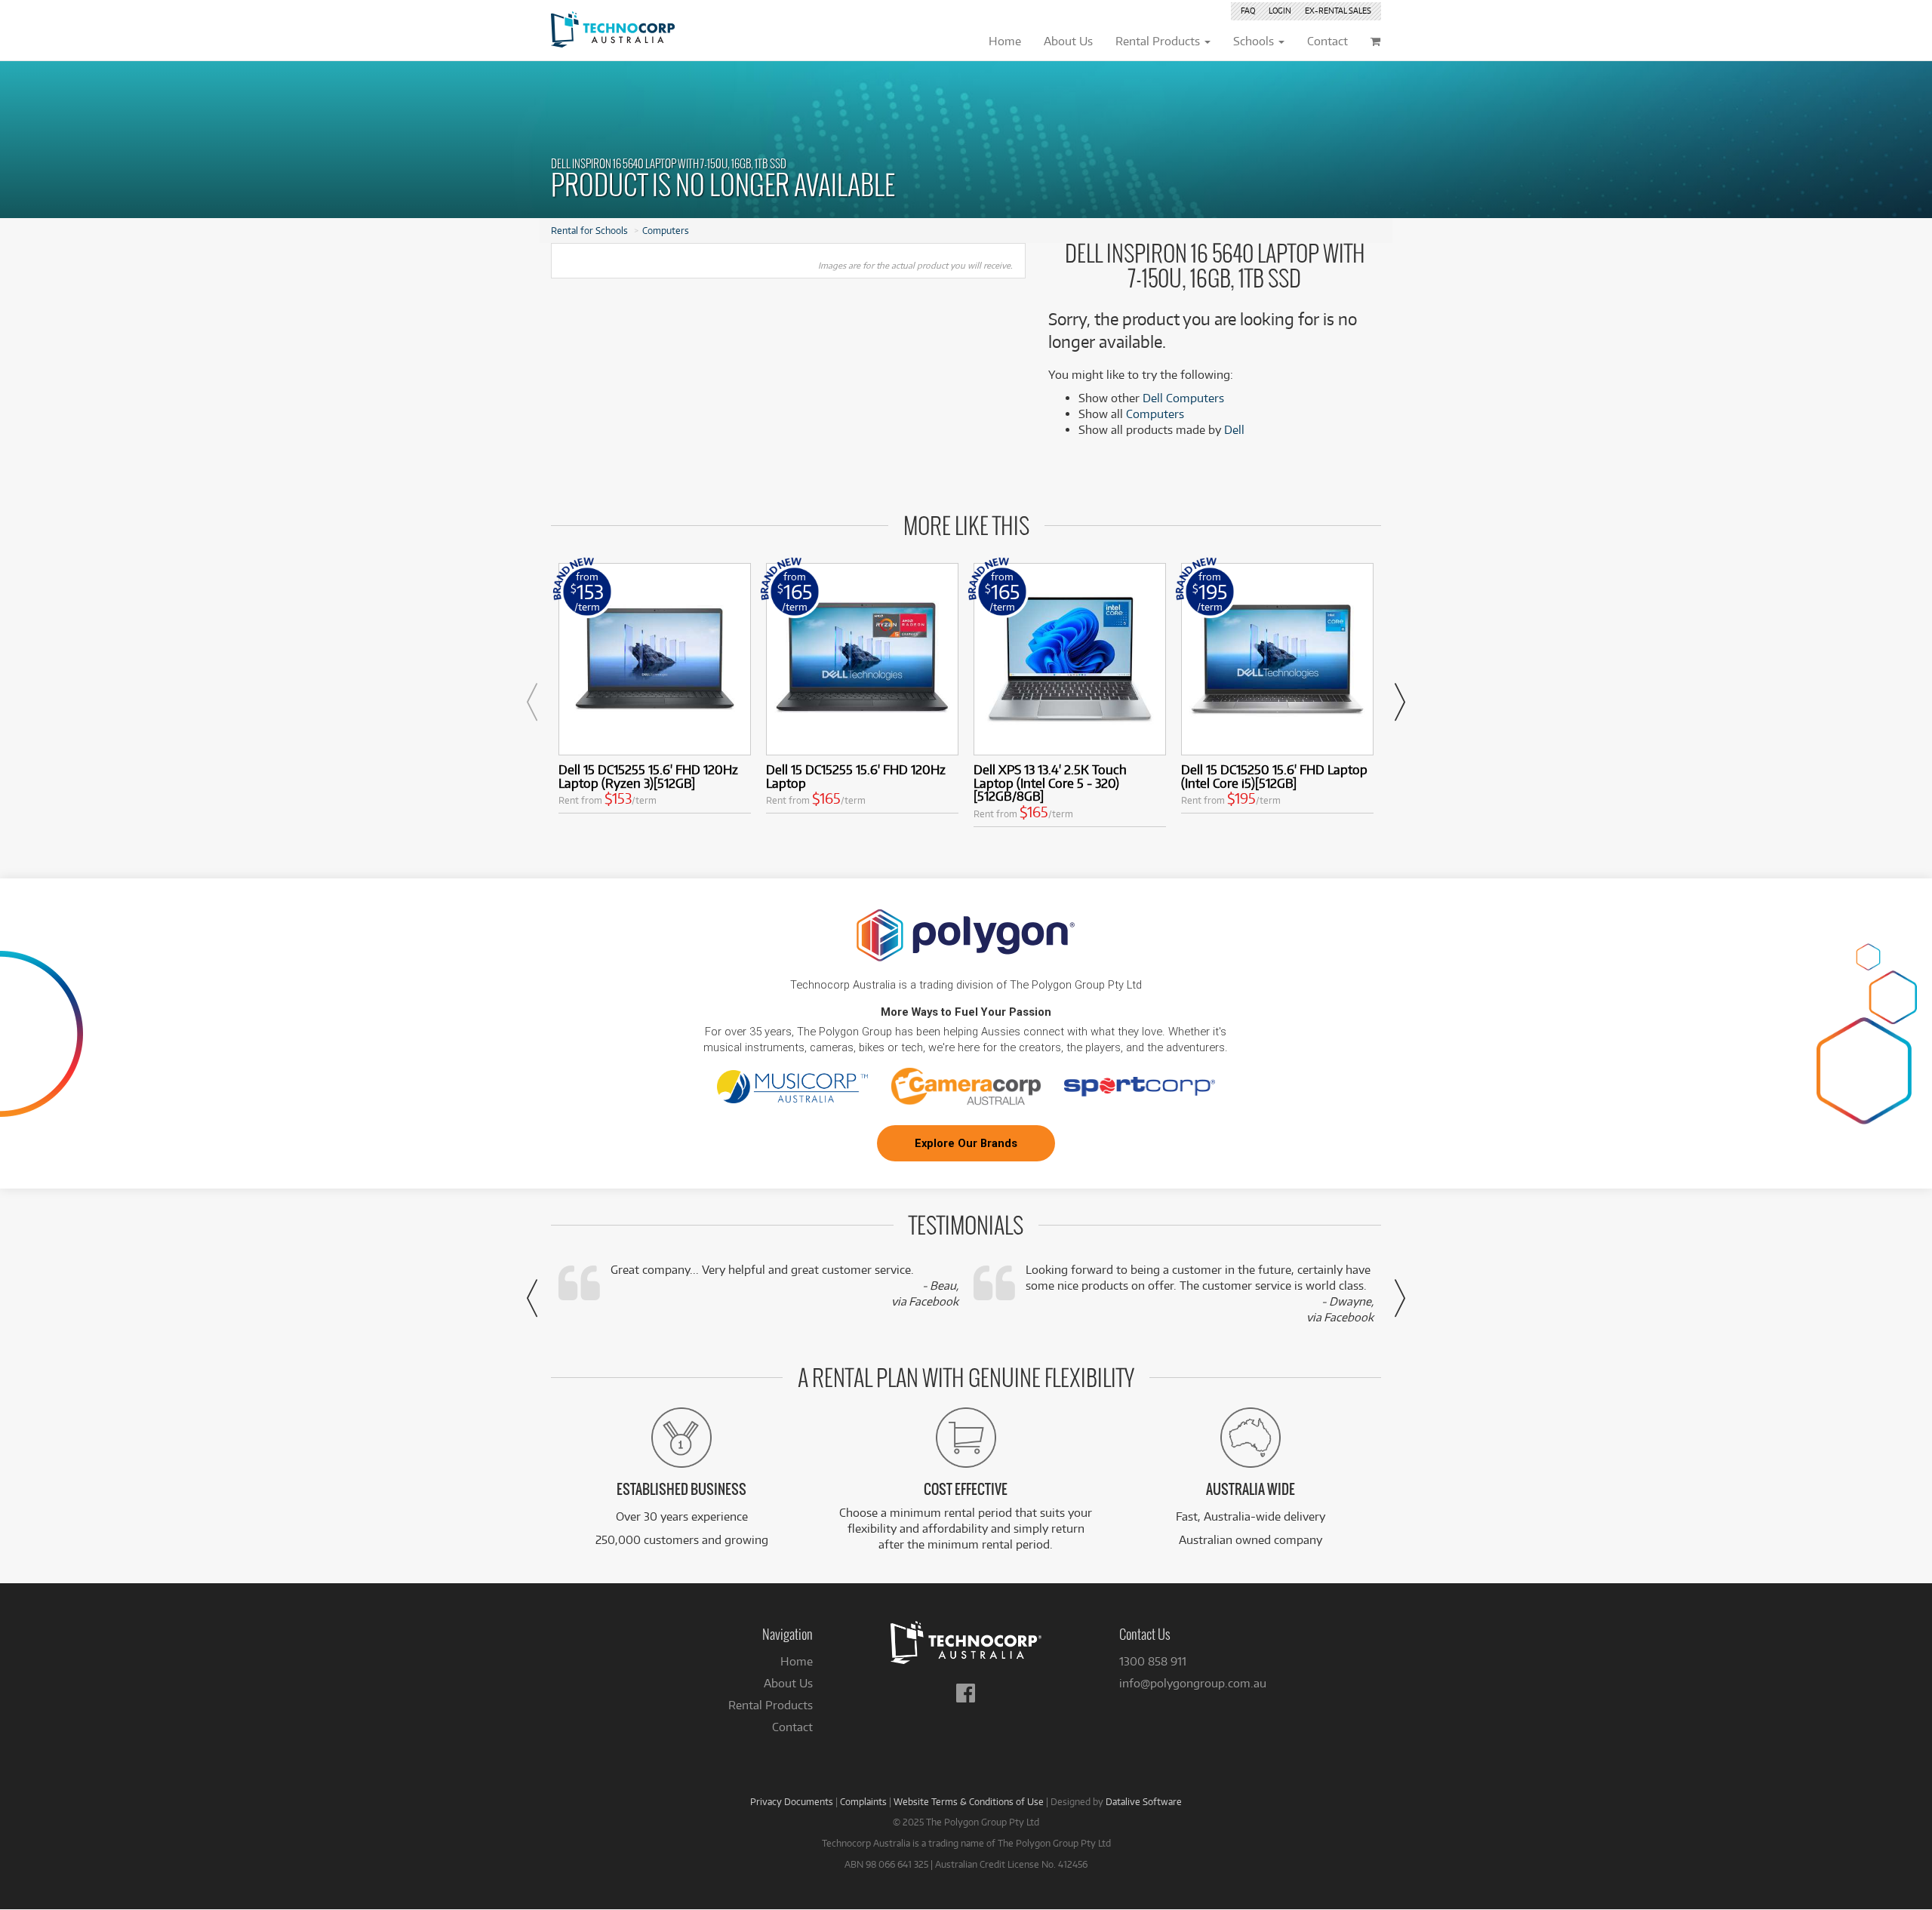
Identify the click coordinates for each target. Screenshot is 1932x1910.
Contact (792, 1727)
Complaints (863, 1801)
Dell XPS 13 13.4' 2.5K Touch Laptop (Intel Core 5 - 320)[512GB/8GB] (1050, 783)
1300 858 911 (1153, 1661)
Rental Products (771, 1705)
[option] (655, 692)
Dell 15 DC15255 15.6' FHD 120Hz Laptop (856, 776)
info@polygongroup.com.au (1193, 1683)
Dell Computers (1183, 398)
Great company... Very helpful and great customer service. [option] (784, 1286)
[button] (532, 702)
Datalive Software (1144, 1801)
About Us (788, 1683)
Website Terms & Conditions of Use (969, 1801)
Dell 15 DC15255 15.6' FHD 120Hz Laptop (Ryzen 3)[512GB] (648, 776)
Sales (1338, 11)
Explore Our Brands (966, 1143)
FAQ (1248, 11)
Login (1280, 11)
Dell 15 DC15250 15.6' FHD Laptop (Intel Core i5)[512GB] (1274, 776)
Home (797, 1661)
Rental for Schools (589, 230)
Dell (1234, 430)
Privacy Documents (792, 1801)
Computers (666, 230)
